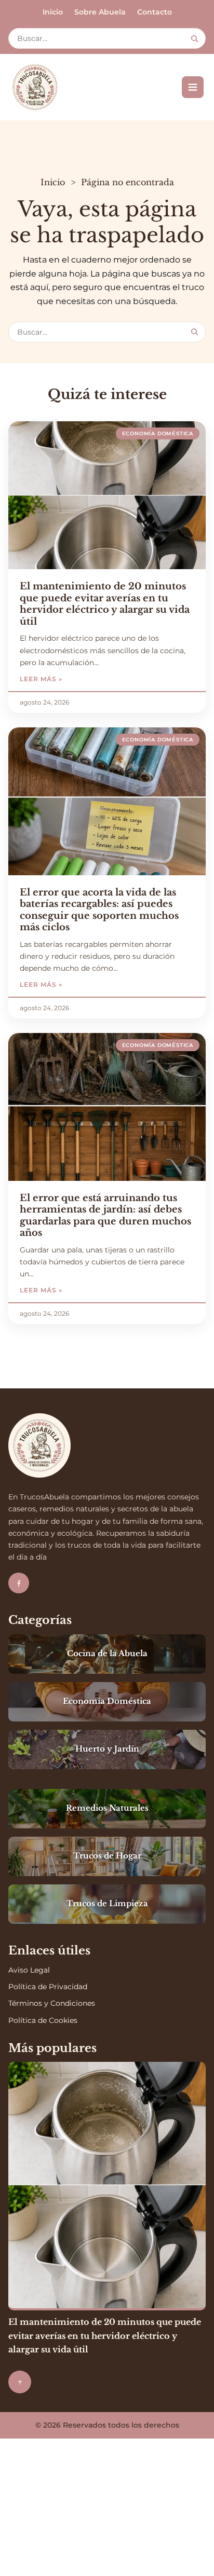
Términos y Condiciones (52, 2003)
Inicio (53, 12)
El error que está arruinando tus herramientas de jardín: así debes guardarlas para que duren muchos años (105, 1216)
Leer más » (72, 679)
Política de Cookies (43, 2020)
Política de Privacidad (48, 1987)
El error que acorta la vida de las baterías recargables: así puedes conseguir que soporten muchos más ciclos (99, 910)
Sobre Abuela (100, 12)
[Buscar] (195, 39)
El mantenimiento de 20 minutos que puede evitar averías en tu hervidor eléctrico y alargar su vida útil (105, 604)
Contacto (155, 12)
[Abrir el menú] (193, 87)
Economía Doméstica (158, 433)
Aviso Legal (29, 1970)
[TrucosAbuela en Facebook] (19, 1583)
